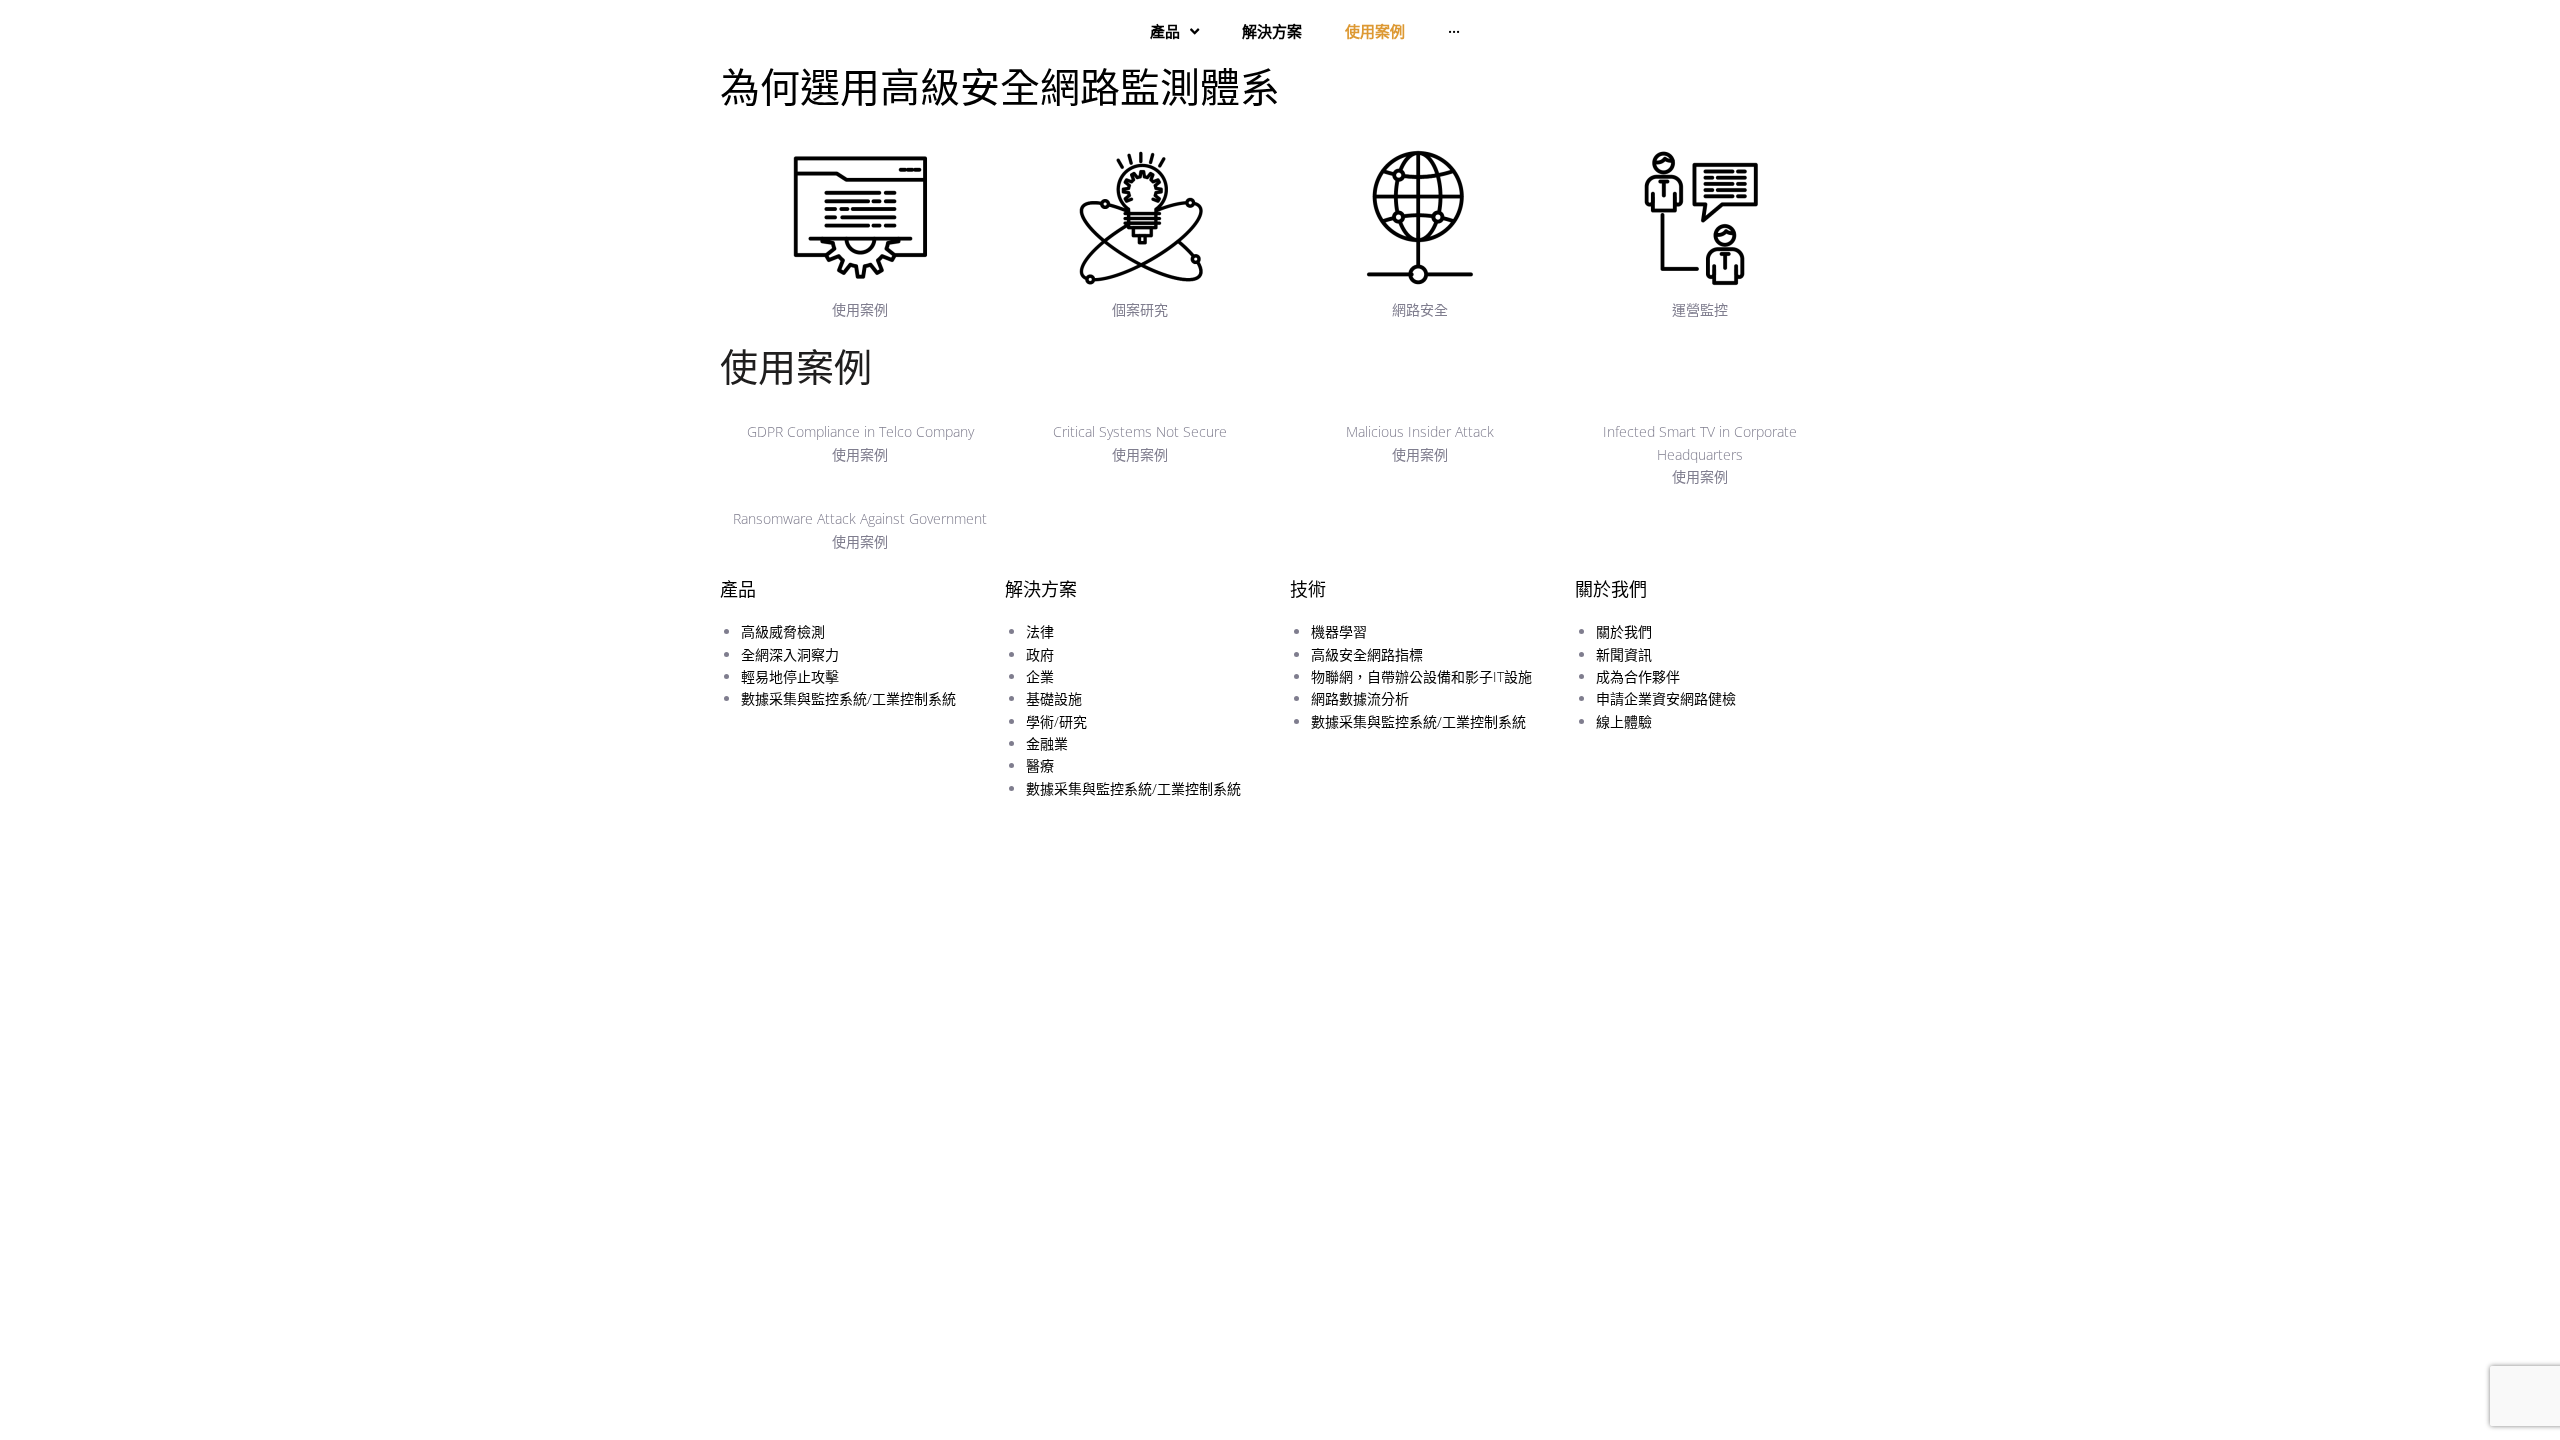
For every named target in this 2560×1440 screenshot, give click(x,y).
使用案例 (860, 309)
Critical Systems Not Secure (1140, 431)
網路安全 (1420, 309)
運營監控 (1700, 309)
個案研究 (1140, 309)
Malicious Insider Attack (1420, 431)
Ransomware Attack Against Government (860, 518)
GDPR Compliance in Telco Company (860, 431)
